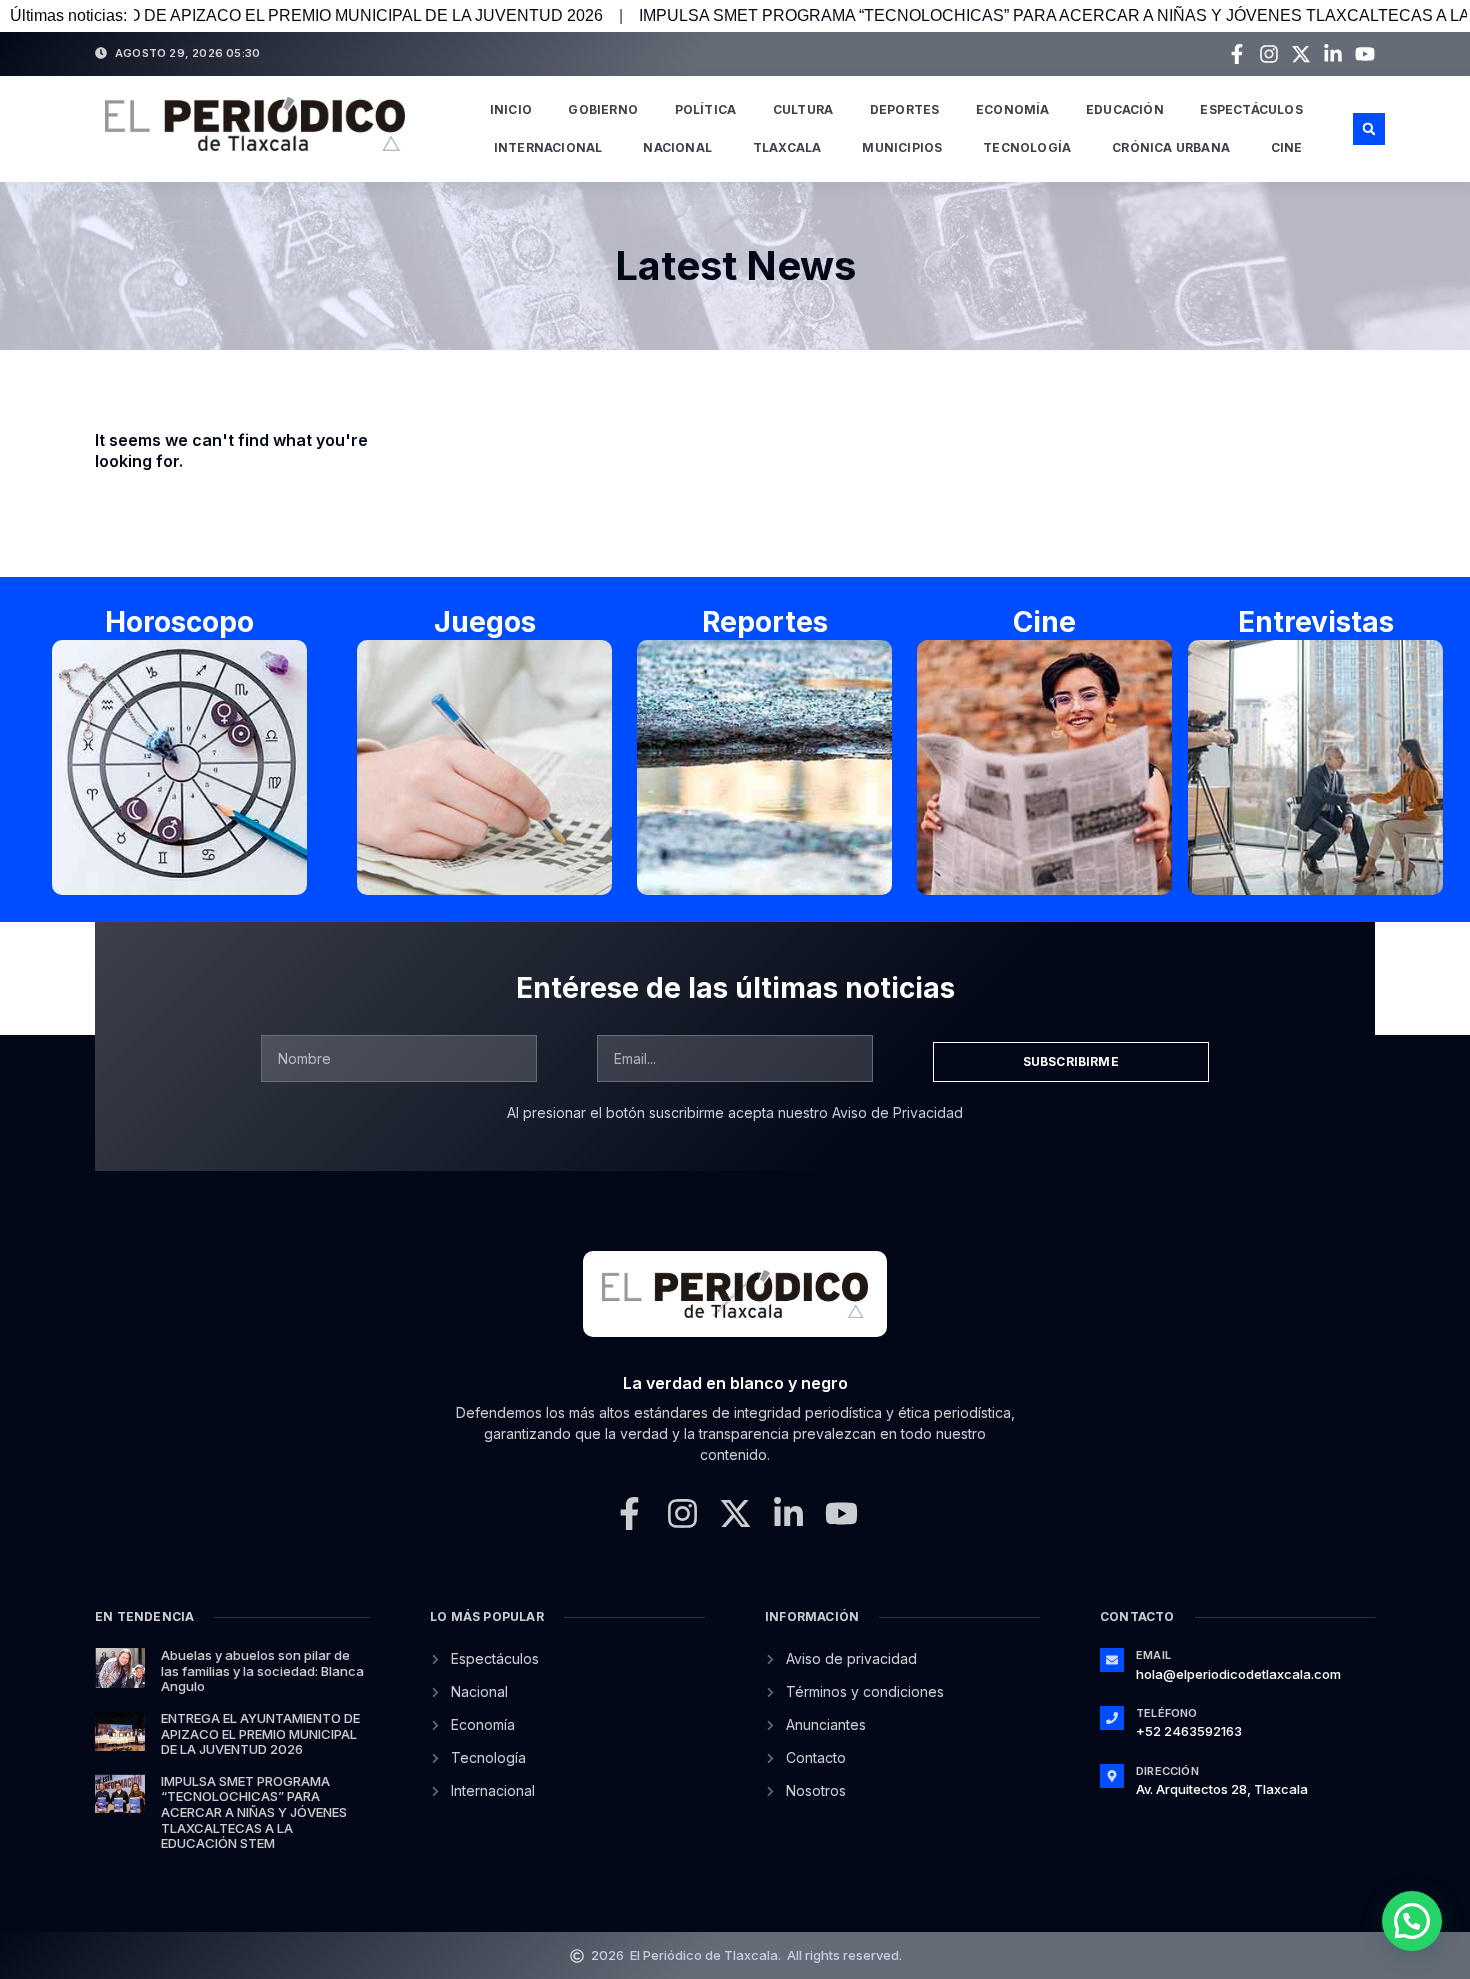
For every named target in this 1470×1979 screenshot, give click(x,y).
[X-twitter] (1301, 54)
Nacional (677, 147)
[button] (1369, 129)
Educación (1125, 109)
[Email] (1112, 1660)
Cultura (803, 109)
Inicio (511, 109)
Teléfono (1167, 1713)
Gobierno (603, 109)
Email (1153, 1655)
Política (706, 109)
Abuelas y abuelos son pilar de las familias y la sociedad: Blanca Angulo (262, 1670)
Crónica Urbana (1171, 147)
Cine (1287, 147)
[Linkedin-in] (1333, 54)
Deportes (905, 109)
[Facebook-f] (1237, 54)
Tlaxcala (787, 147)
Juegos (485, 622)
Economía (1013, 109)
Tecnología (1027, 147)
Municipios (902, 147)
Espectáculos (1251, 109)
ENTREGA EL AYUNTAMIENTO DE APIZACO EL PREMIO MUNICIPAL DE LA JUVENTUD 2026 (260, 1733)
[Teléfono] (1112, 1718)
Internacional (548, 147)
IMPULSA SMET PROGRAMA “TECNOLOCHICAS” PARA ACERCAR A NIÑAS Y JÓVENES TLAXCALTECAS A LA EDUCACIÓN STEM (254, 1812)
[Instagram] (1269, 54)
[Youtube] (1365, 54)
